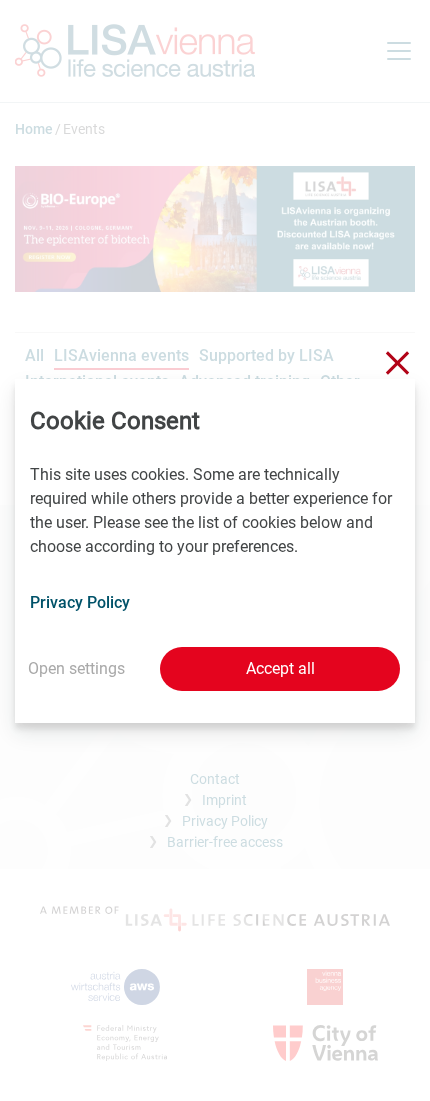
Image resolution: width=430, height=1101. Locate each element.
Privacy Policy (80, 602)
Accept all (280, 668)
